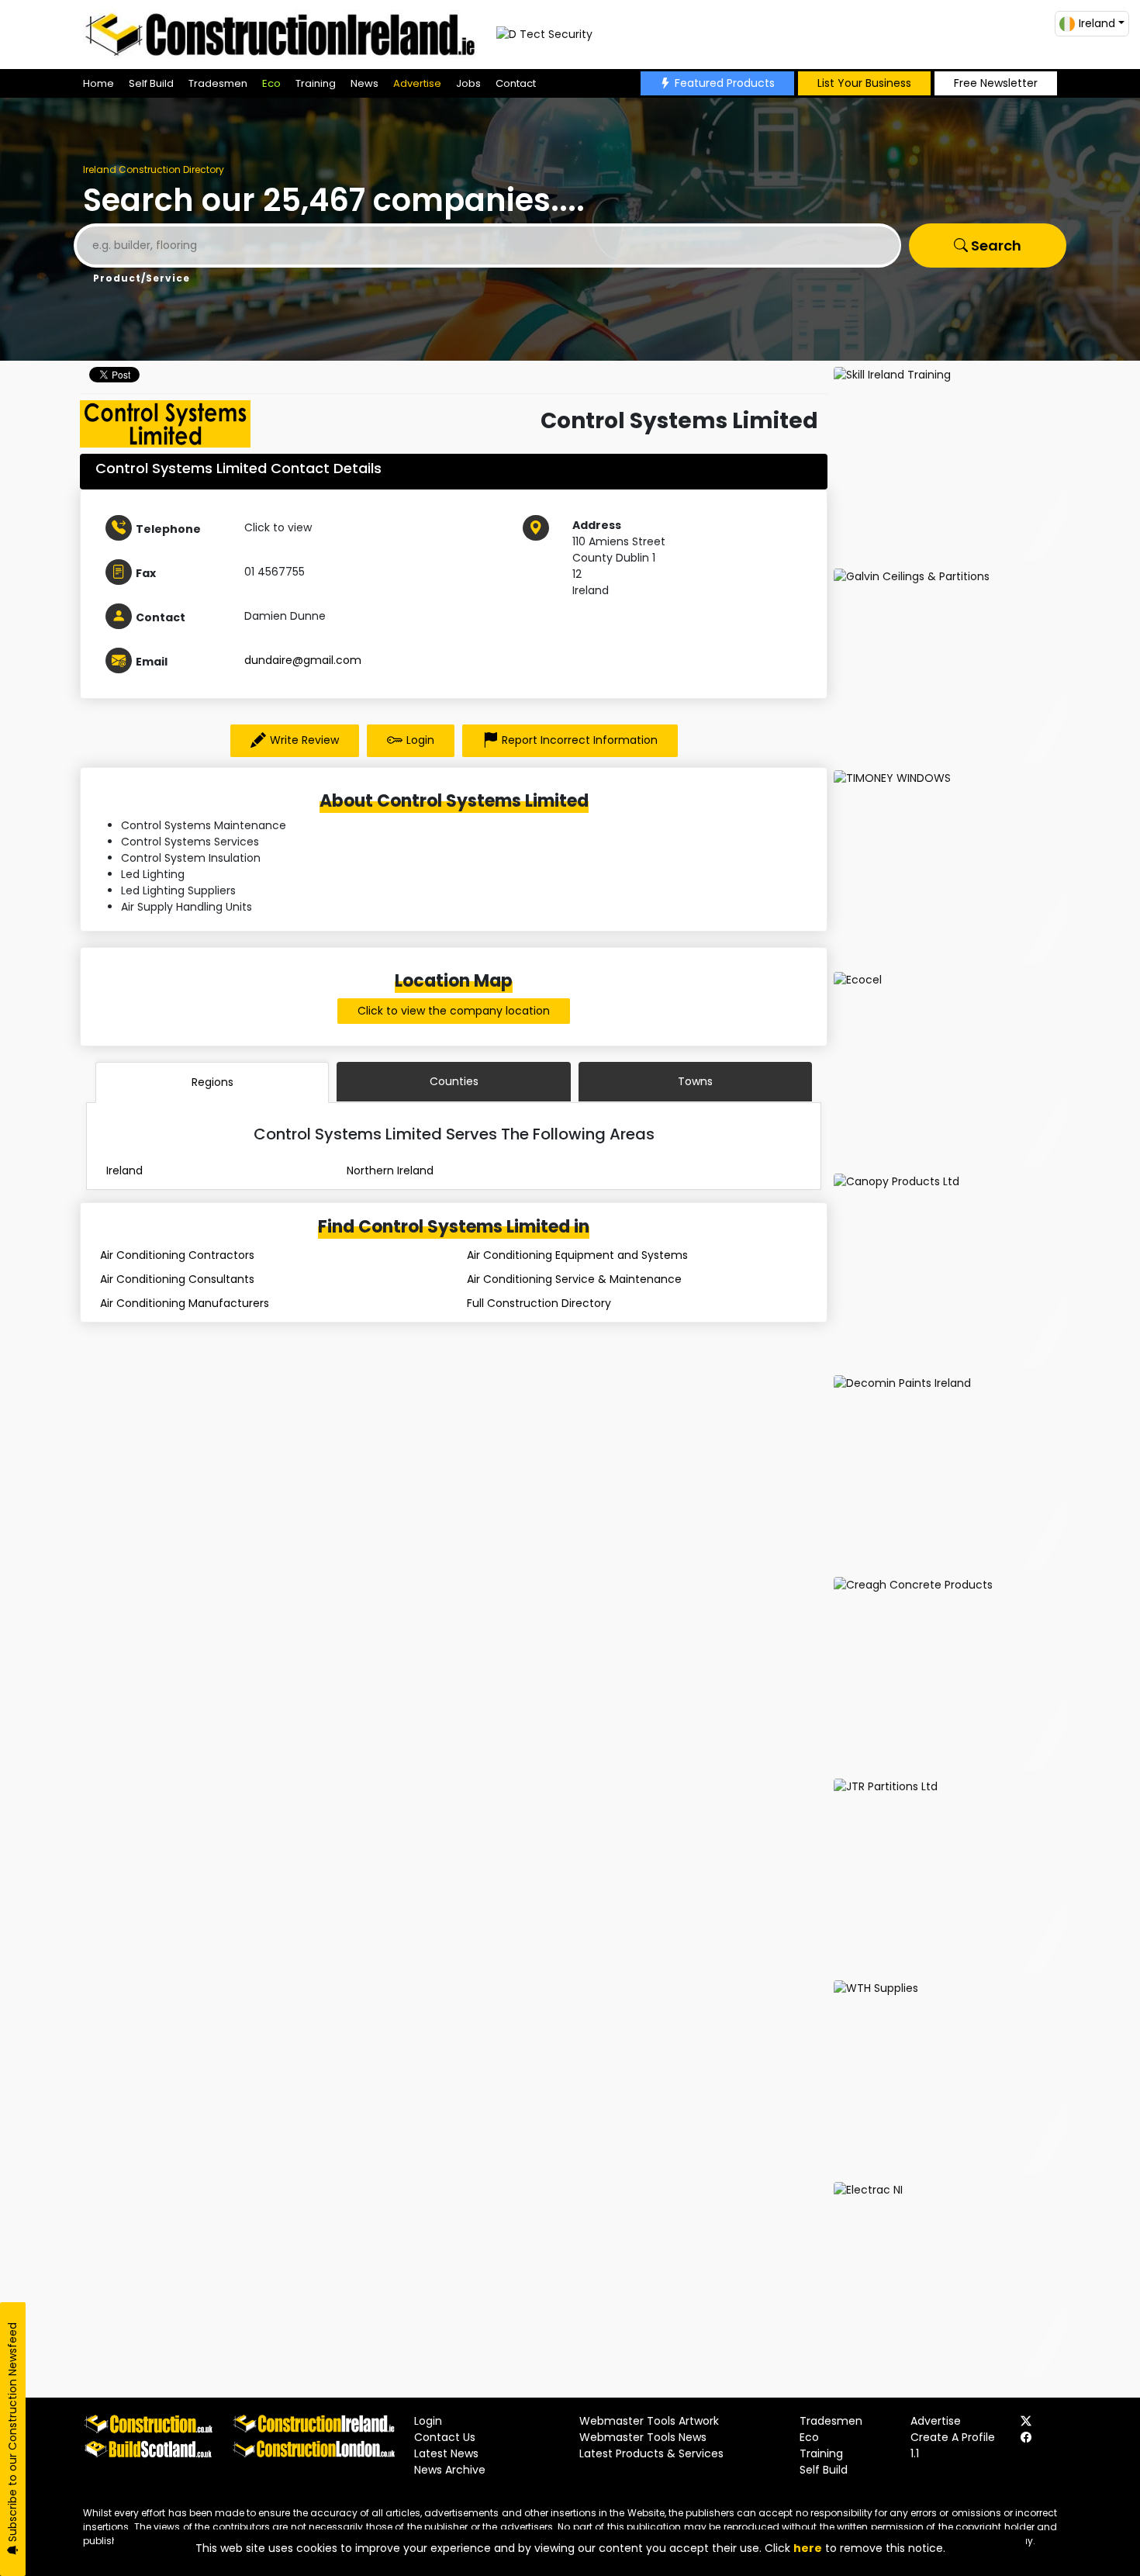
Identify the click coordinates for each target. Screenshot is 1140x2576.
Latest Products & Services (651, 2453)
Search (995, 245)
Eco (271, 83)
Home (98, 83)
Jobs (468, 83)
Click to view (278, 527)
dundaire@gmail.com (303, 660)
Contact (516, 83)
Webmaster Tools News (643, 2437)
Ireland (124, 1170)
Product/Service (142, 278)
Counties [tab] (454, 1081)
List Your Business (864, 83)
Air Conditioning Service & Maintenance (574, 1279)
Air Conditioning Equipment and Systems (577, 1255)
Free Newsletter (996, 83)
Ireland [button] (1097, 23)
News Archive (450, 2470)
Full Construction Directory (539, 1303)
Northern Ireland (390, 1170)
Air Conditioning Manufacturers (185, 1303)
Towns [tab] (695, 1081)
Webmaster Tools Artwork (649, 2421)
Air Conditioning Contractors (177, 1255)
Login (420, 740)
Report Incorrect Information (580, 740)
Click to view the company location (454, 1011)
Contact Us (445, 2437)
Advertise (417, 83)
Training (316, 83)
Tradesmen (218, 83)
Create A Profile (953, 2437)
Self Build (151, 83)
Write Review (304, 740)
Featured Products (725, 83)
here (808, 2548)
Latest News (446, 2453)
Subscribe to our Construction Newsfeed (12, 2434)
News (364, 83)
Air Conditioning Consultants (177, 1279)
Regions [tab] (212, 1082)
